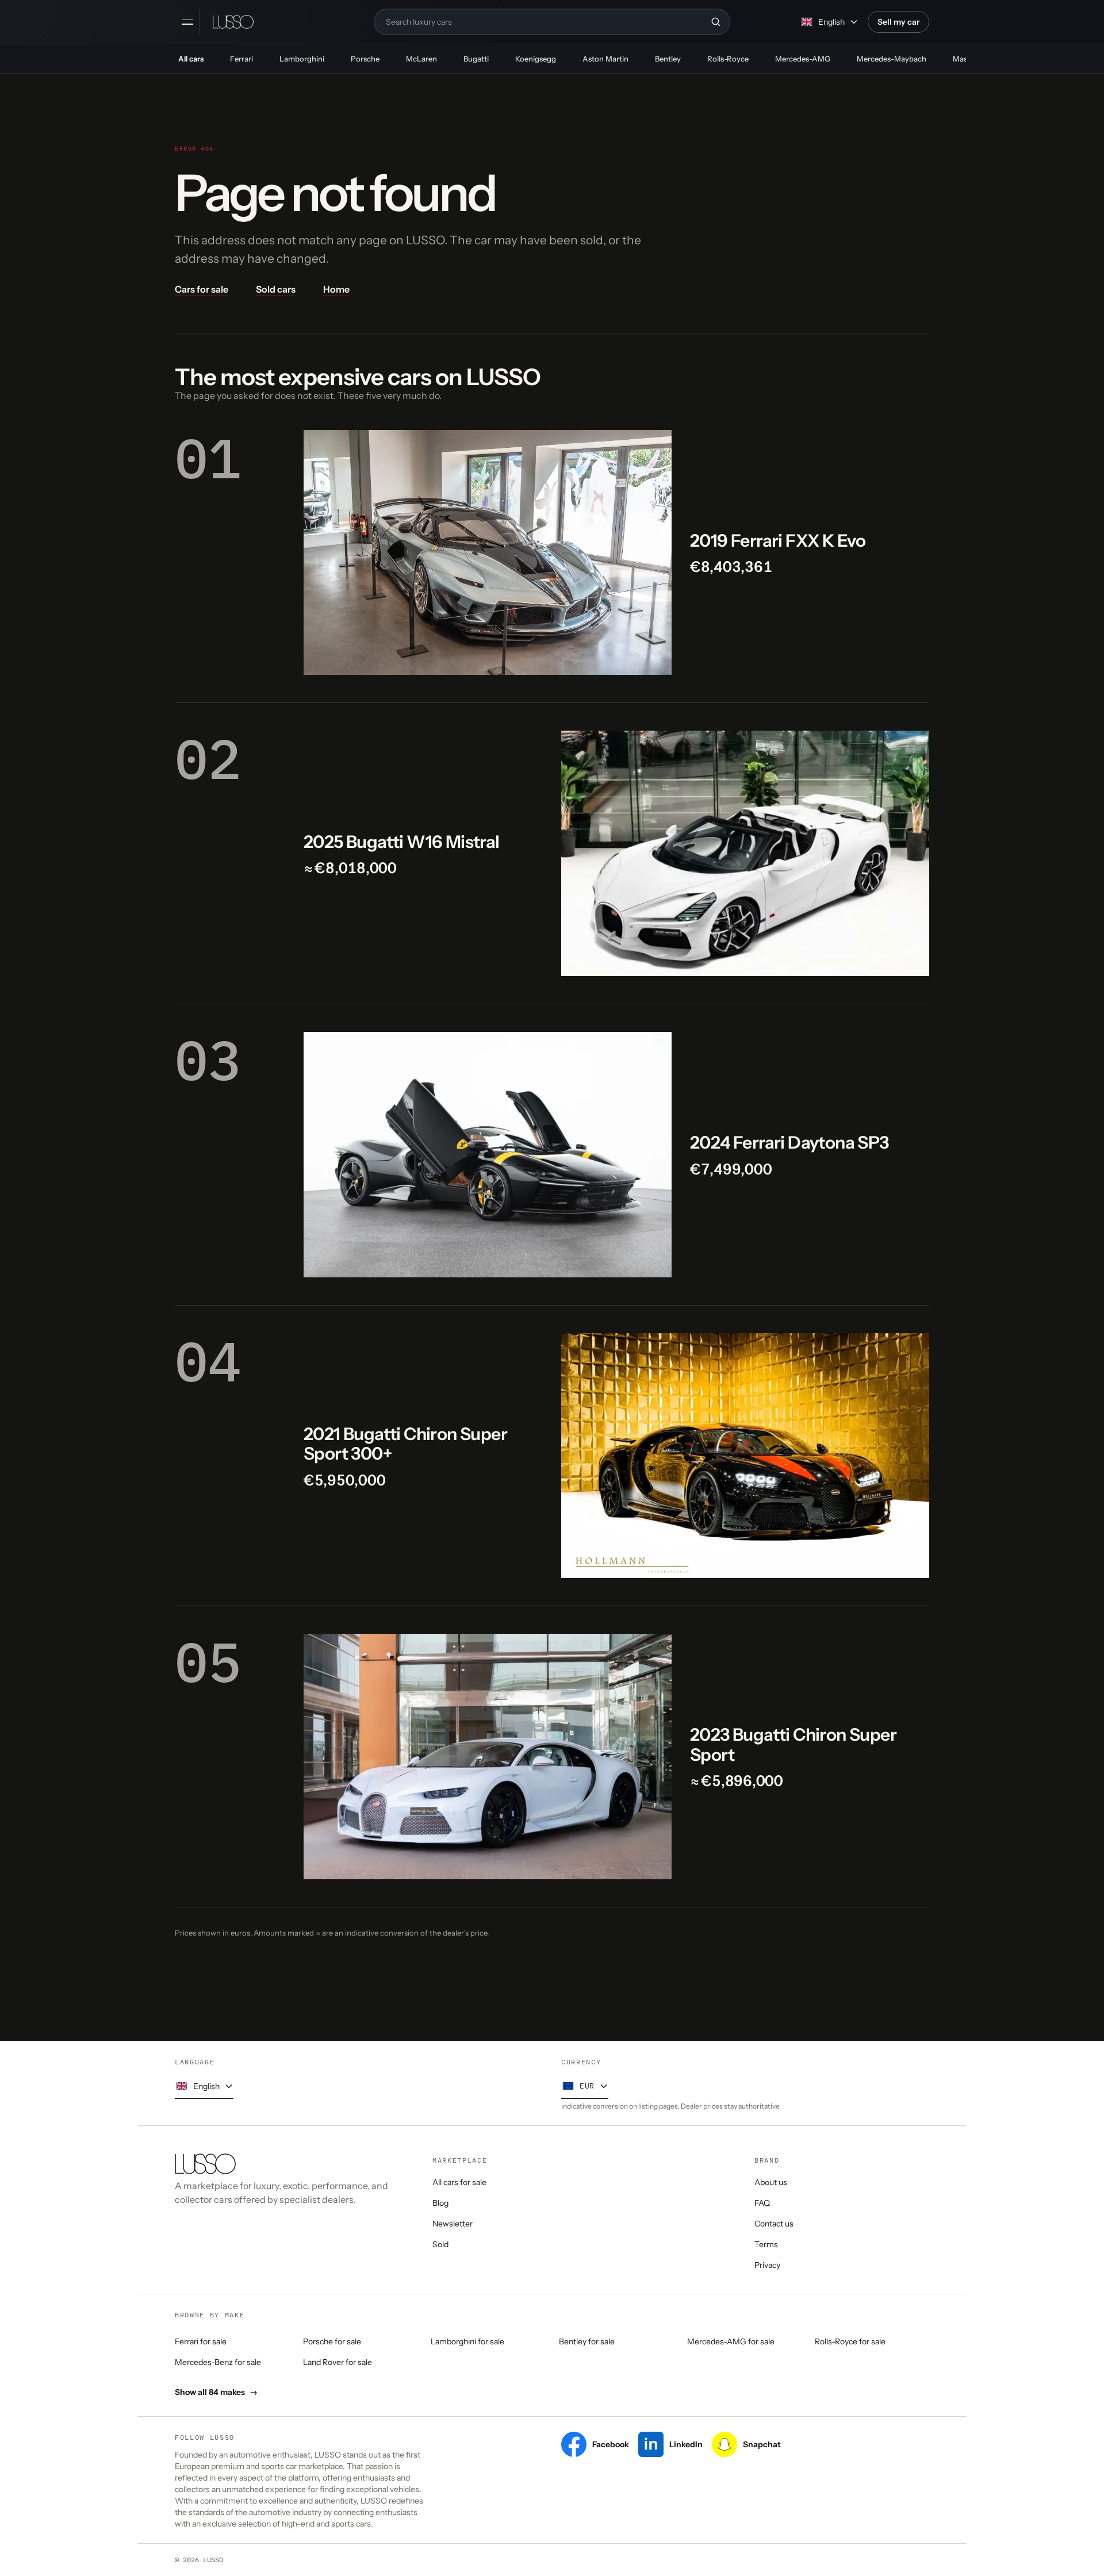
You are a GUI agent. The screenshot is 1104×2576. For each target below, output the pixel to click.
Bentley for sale (587, 2341)
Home (336, 289)
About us (771, 2182)
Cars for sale (202, 289)
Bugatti (476, 59)
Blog (440, 2203)
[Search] (716, 22)
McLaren (421, 59)
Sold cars (276, 289)
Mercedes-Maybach (892, 59)
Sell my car (898, 22)
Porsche (365, 59)
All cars (191, 59)
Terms (766, 2244)
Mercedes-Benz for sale (218, 2362)
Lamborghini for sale (467, 2341)
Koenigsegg (536, 59)
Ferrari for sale (201, 2341)
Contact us (774, 2224)
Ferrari (241, 59)
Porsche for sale (332, 2341)
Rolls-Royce (728, 59)
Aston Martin (605, 59)
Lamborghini (302, 59)
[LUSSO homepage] (233, 22)
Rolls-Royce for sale (850, 2341)
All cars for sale (459, 2182)
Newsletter (453, 2224)
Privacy (767, 2265)
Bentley (668, 59)
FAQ (762, 2203)
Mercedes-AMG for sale (731, 2341)
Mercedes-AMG (803, 59)
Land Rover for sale (338, 2362)
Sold (440, 2244)
